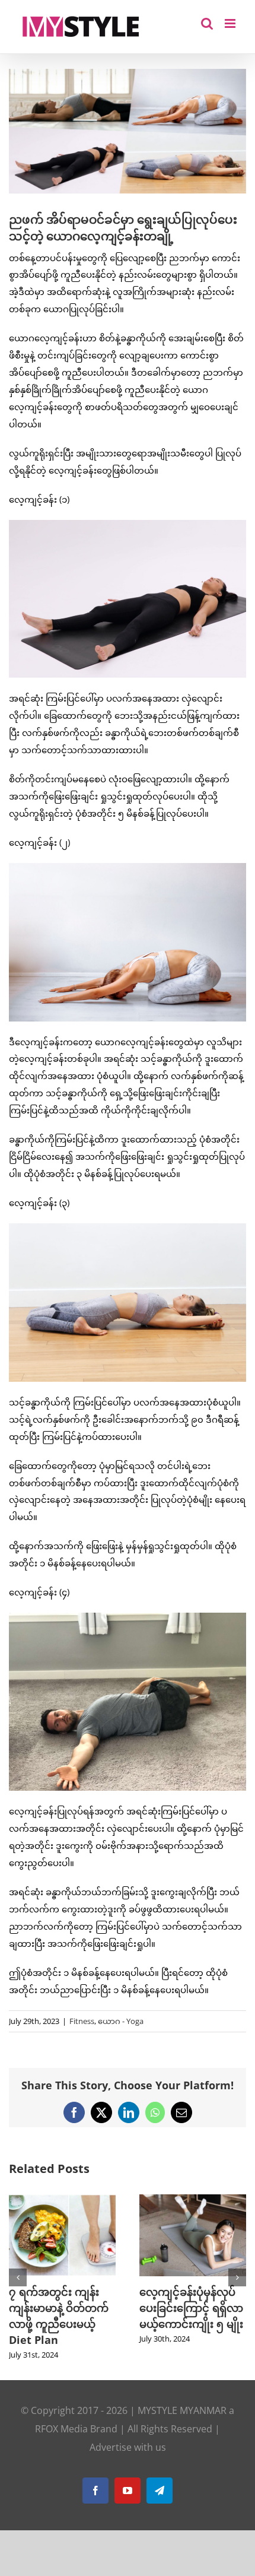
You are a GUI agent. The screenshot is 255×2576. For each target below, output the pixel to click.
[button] (18, 2277)
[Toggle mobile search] (207, 23)
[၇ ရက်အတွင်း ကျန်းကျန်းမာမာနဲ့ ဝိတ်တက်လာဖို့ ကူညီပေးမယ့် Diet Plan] (62, 2200)
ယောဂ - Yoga (121, 2021)
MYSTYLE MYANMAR (182, 2410)
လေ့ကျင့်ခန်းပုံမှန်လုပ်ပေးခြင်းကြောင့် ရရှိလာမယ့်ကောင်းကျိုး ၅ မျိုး (191, 2308)
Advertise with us (128, 2447)
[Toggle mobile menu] (231, 23)
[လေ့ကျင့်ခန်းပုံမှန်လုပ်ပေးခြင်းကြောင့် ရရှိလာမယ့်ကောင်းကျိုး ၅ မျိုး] (193, 2200)
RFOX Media (61, 2429)
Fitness (82, 2021)
